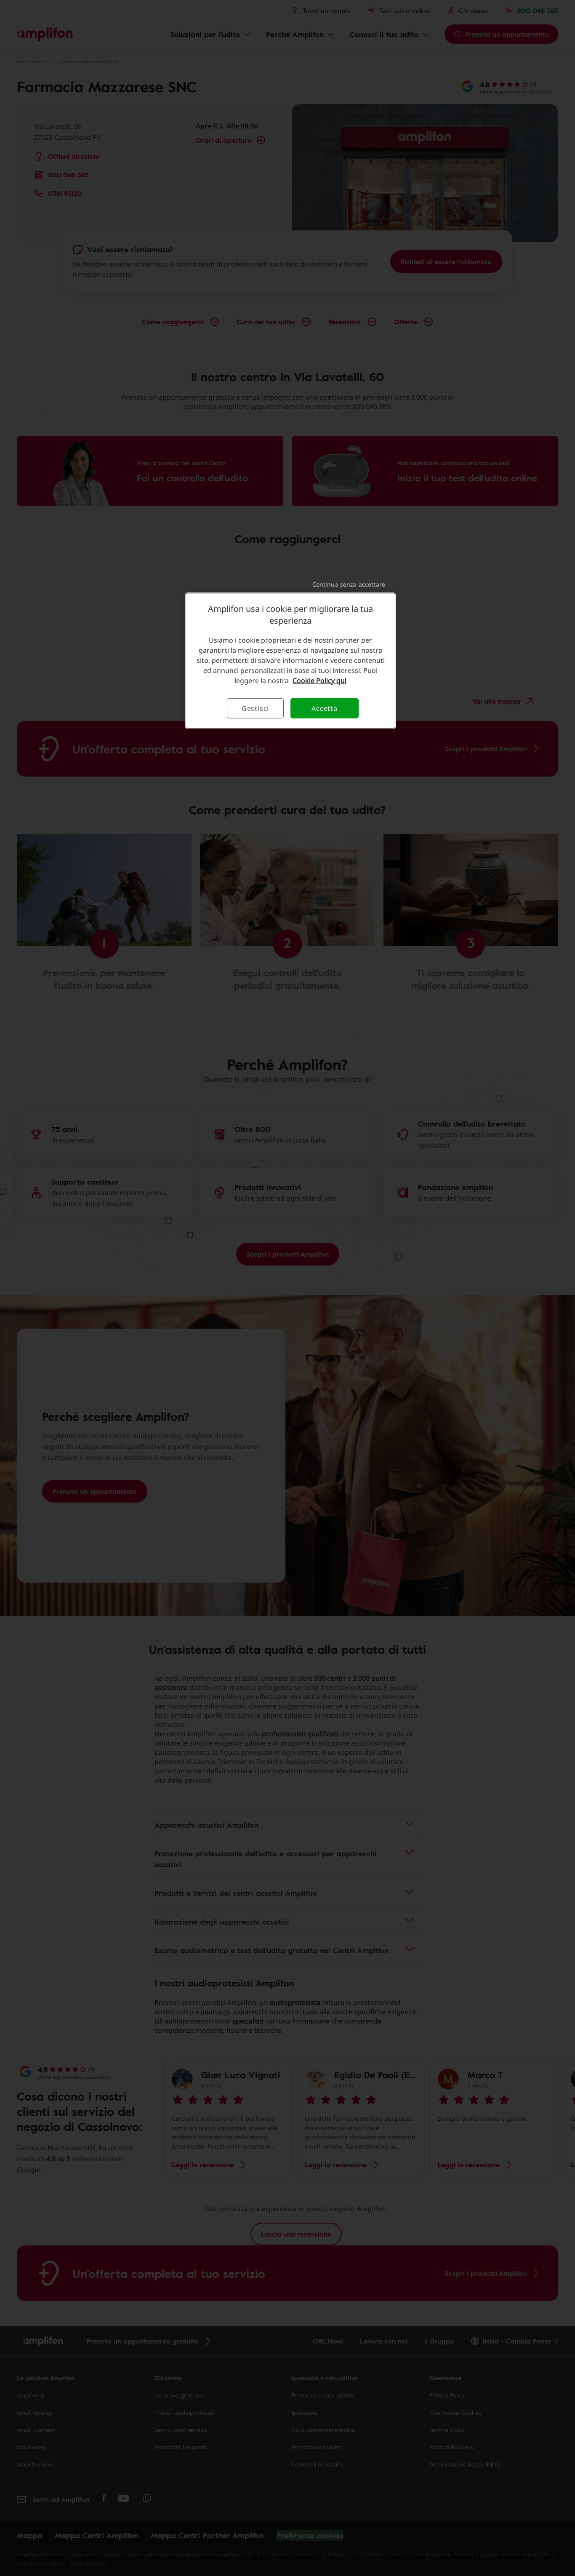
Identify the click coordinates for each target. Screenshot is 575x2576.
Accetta (325, 708)
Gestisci (255, 708)
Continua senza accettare (349, 584)
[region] (290, 661)
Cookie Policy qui (319, 681)
